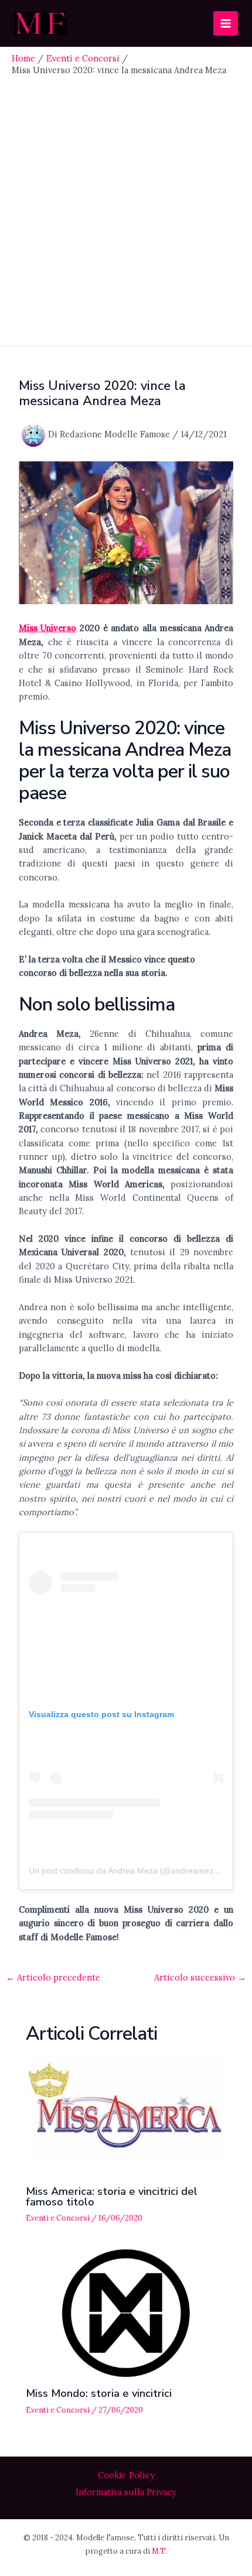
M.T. (159, 2551)
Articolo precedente (53, 1978)
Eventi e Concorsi (58, 2218)
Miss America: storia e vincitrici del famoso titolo (112, 2197)
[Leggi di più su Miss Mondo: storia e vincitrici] (126, 2312)
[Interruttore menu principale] (226, 23)
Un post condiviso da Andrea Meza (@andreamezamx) (130, 1871)
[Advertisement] (126, 208)
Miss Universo (48, 628)
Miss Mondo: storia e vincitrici (99, 2393)
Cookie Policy (126, 2475)
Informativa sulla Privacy (126, 2492)
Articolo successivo (200, 1978)
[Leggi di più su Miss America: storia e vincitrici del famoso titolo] (126, 2110)
